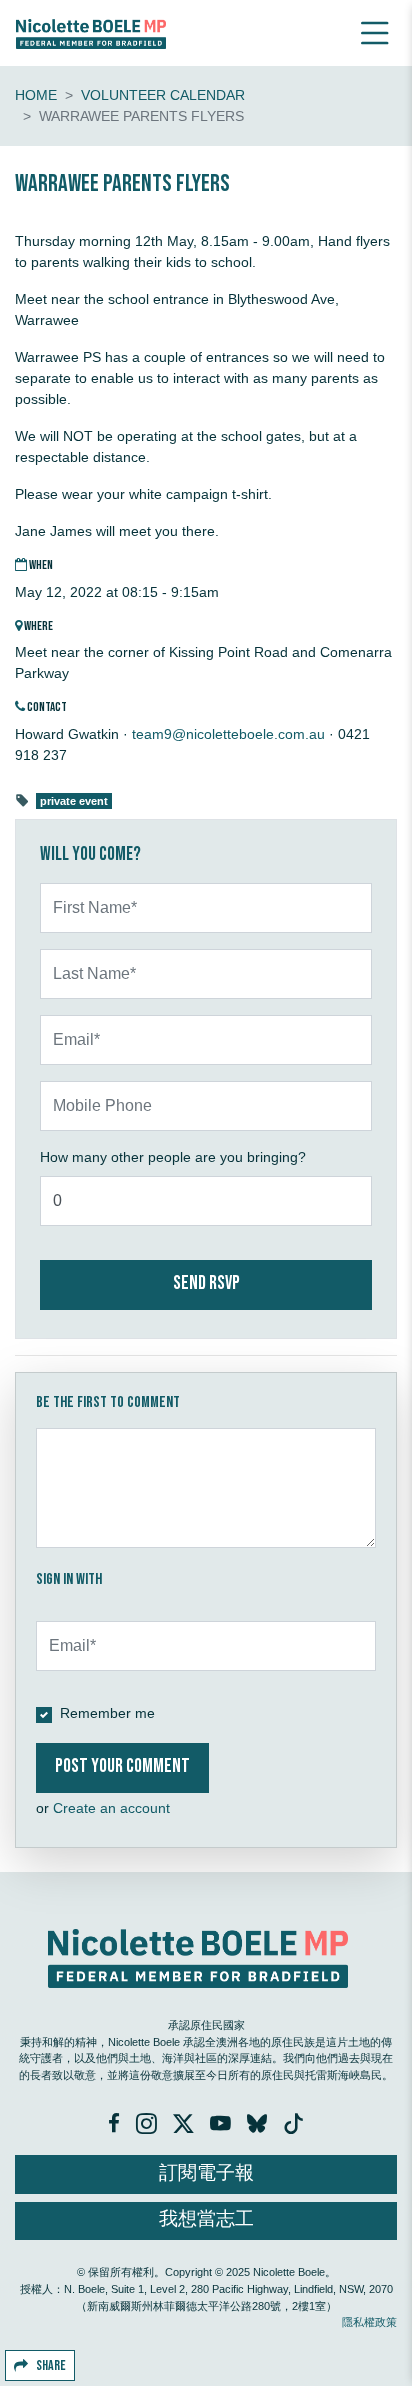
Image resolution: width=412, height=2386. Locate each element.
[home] (91, 33)
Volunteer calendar (163, 95)
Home (36, 95)
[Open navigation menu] (375, 33)
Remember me (107, 1713)
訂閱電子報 (206, 2173)
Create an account (111, 1808)
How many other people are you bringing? (173, 1157)
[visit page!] (116, 2126)
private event (74, 801)
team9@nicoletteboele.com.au (228, 734)
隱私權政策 (369, 2322)
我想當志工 (206, 2219)
